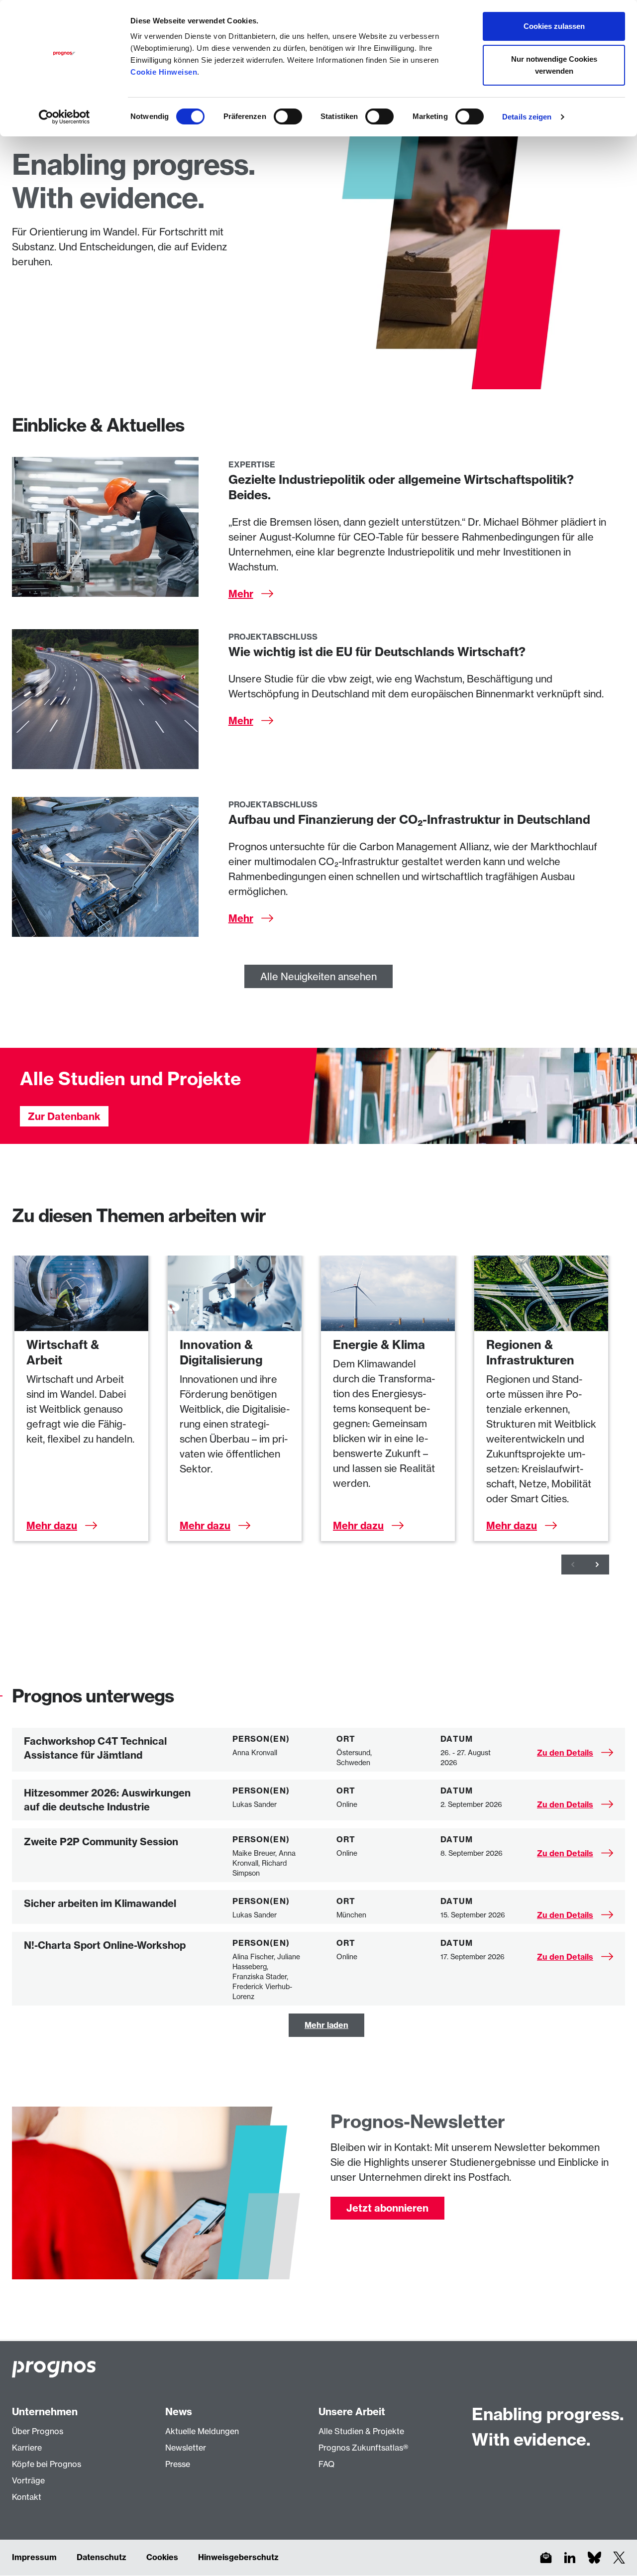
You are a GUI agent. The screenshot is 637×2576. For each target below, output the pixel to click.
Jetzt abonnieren (387, 2208)
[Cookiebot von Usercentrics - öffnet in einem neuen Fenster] (64, 117)
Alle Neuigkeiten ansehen (318, 976)
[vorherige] (573, 1565)
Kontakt (27, 2497)
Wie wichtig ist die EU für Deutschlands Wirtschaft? (377, 652)
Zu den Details (565, 1753)
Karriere (27, 2448)
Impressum (34, 2557)
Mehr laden (326, 2025)
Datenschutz (102, 2557)
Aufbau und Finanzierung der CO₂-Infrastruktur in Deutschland (409, 819)
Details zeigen (527, 117)
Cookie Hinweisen (164, 72)
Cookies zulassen (554, 26)
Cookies (162, 2557)
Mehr (241, 594)
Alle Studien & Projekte (361, 2431)
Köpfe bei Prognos (47, 2464)
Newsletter (186, 2448)
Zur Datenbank (64, 1116)
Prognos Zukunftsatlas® (363, 2448)
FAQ (326, 2464)
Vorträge (28, 2480)
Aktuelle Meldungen (202, 2431)
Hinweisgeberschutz (238, 2557)
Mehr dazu (52, 1525)
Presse (178, 2464)
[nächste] (597, 1565)
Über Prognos (38, 2431)
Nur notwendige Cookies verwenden (554, 65)
